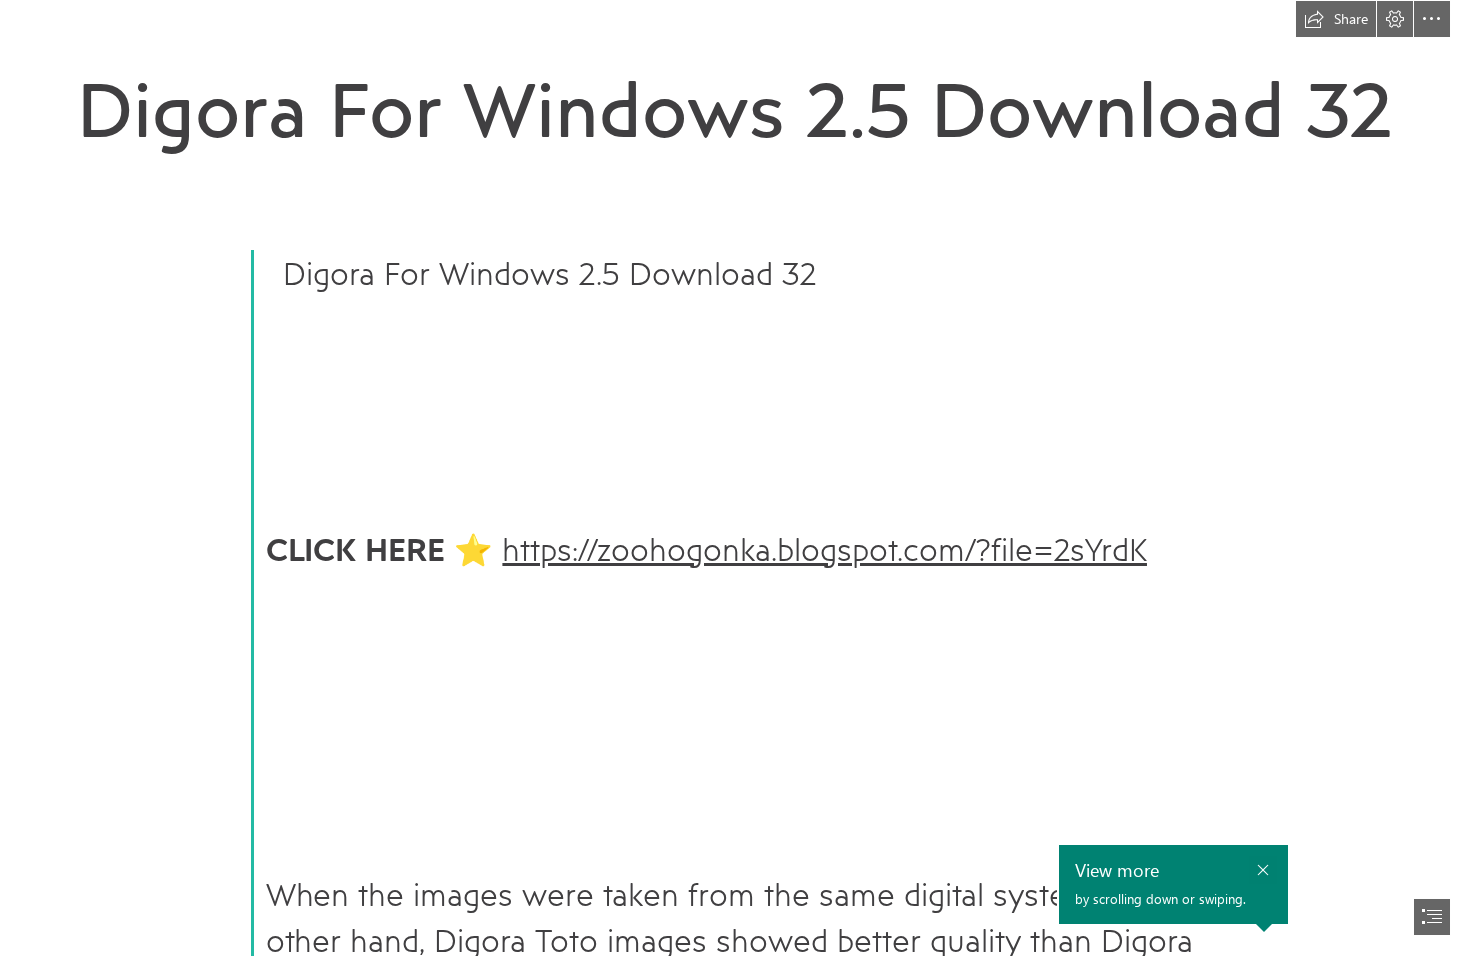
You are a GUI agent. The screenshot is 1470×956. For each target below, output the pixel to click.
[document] (735, 478)
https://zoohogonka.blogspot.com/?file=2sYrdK (824, 548)
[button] (1336, 19)
